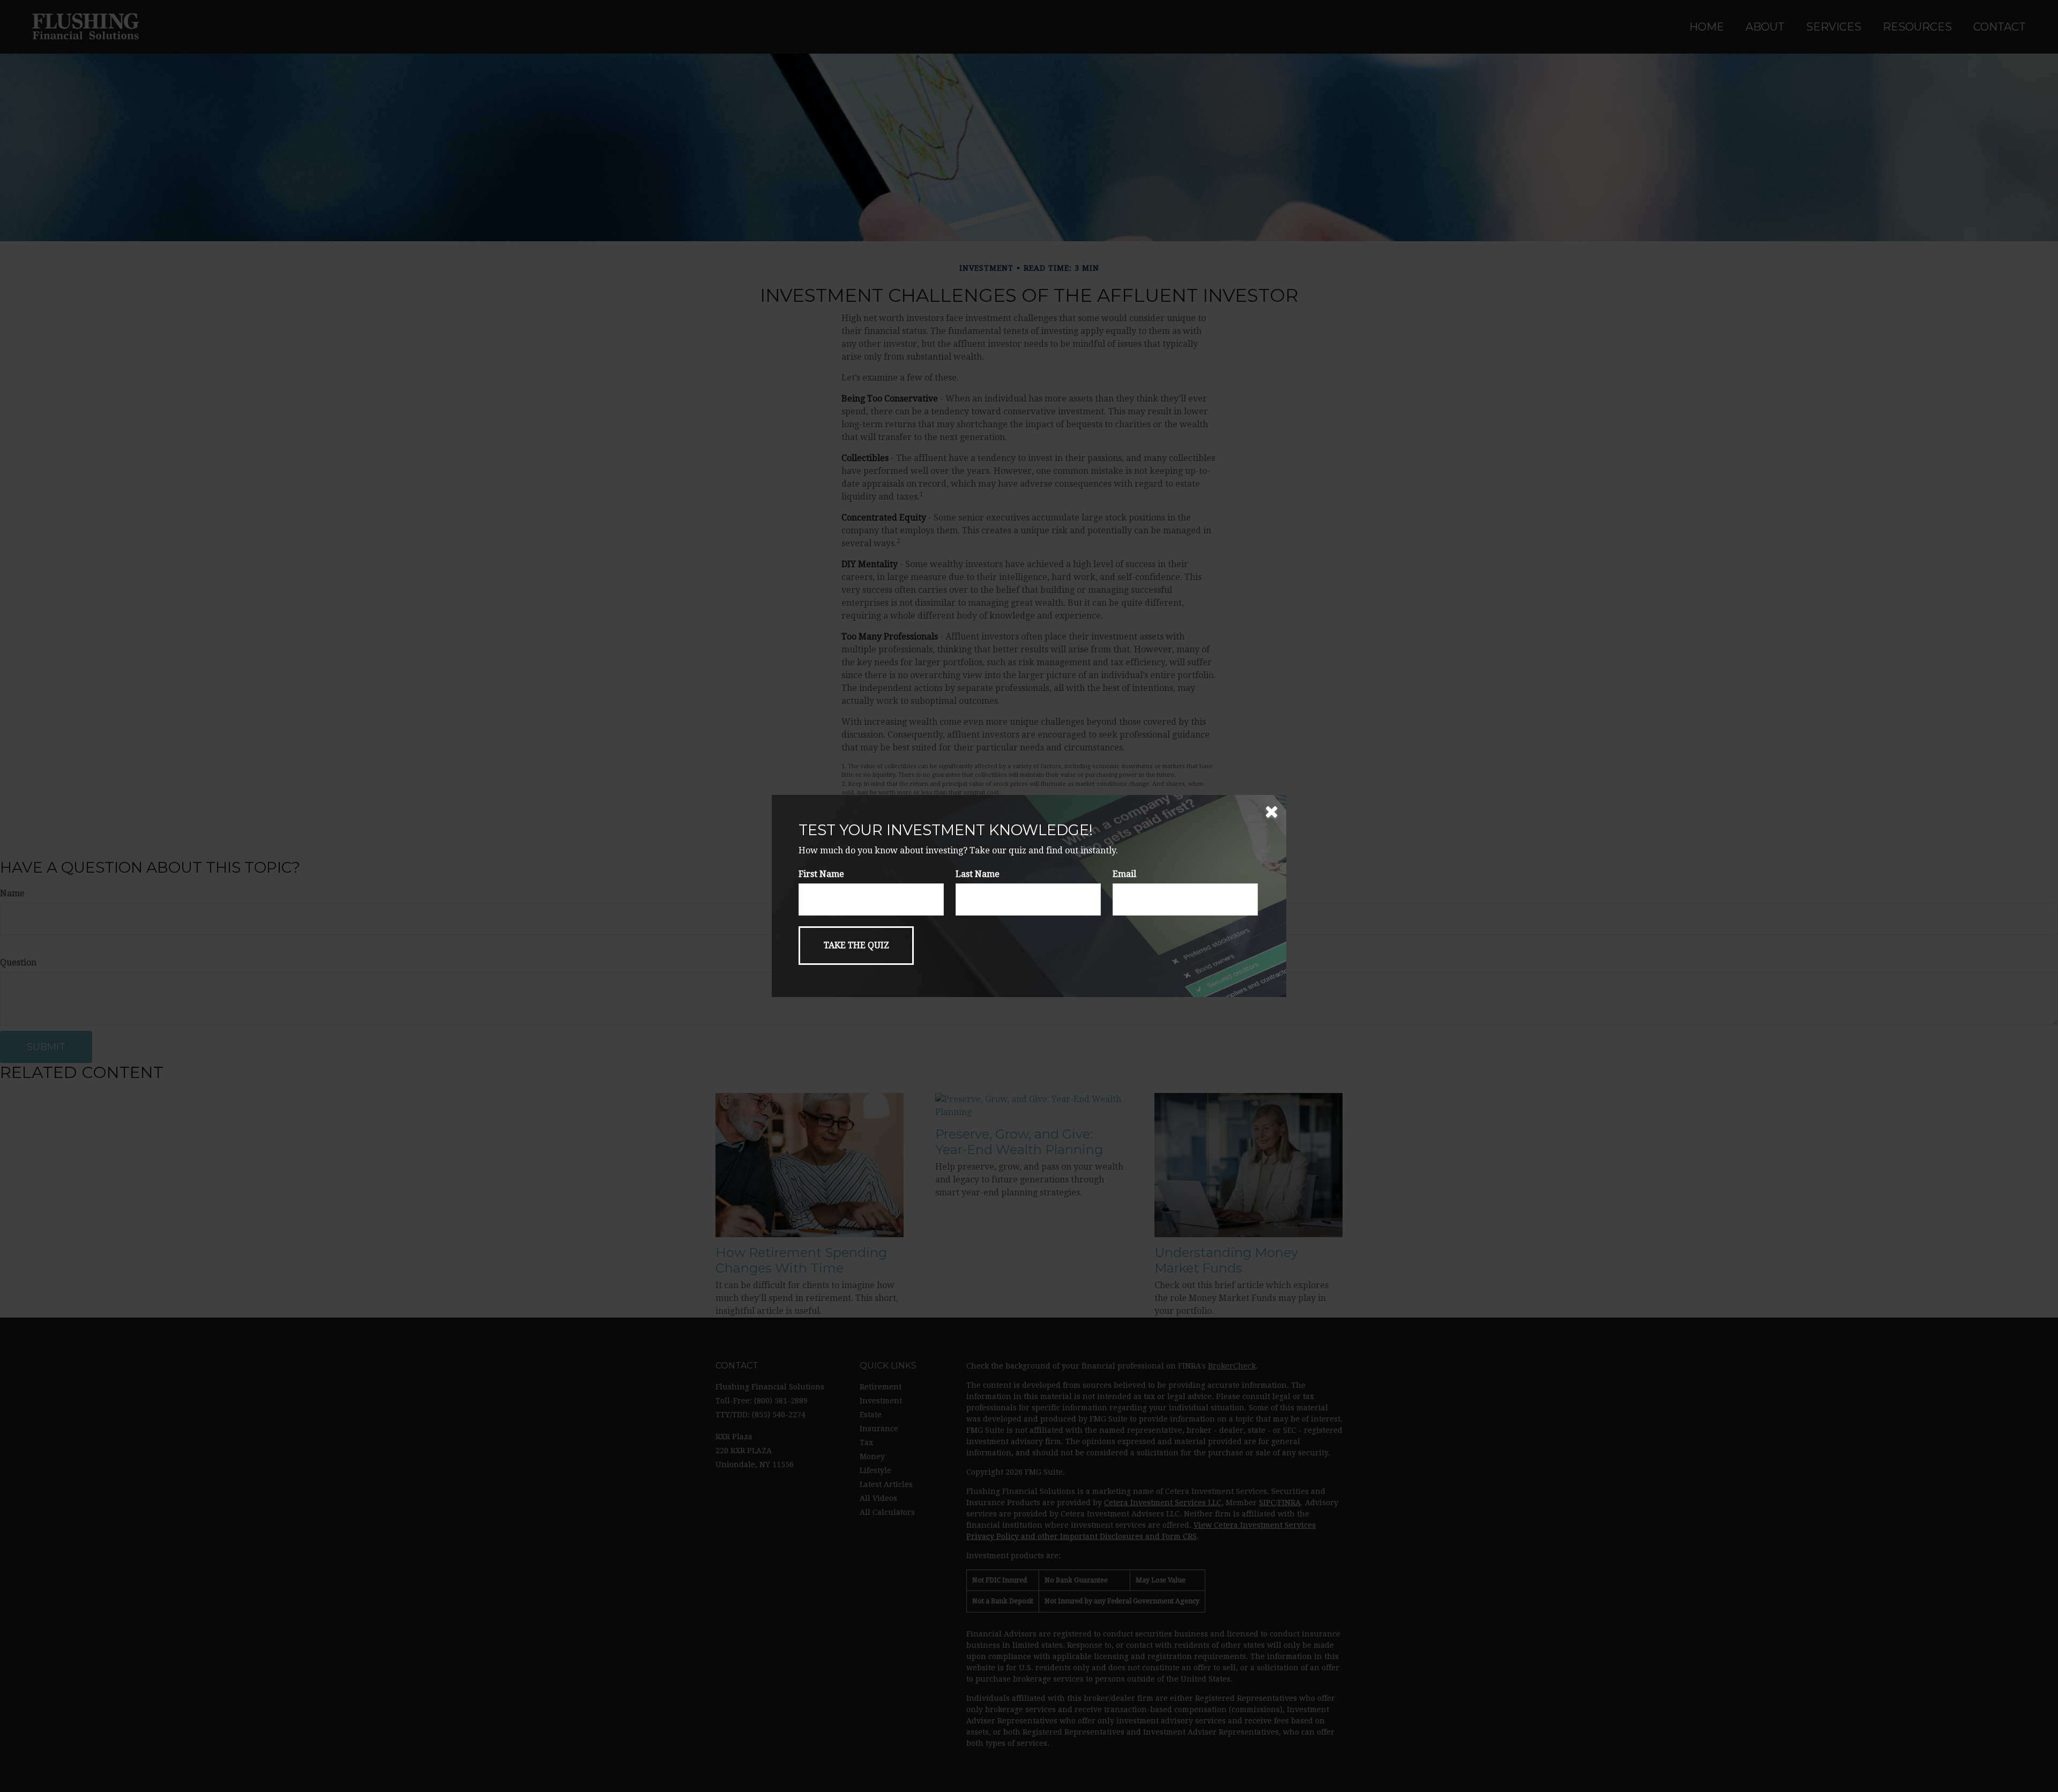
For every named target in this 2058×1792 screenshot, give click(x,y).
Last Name (978, 874)
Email (1124, 874)
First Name (821, 874)
